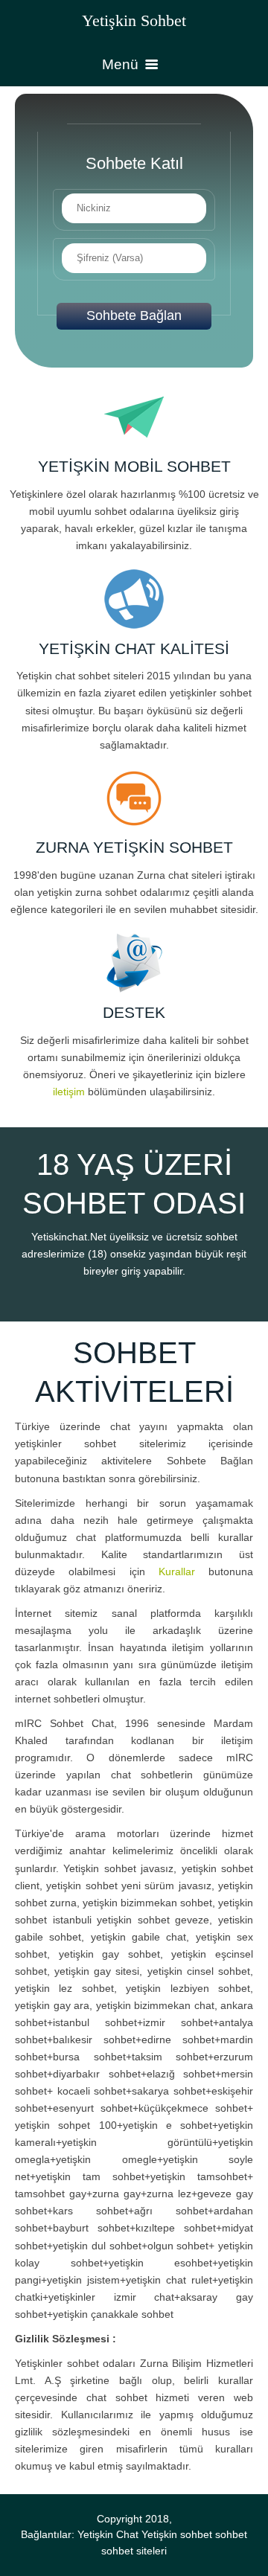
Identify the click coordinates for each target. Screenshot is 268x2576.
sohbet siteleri (134, 2551)
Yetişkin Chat (108, 2535)
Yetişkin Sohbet (134, 20)
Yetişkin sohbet (177, 2535)
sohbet (231, 2535)
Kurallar (177, 1571)
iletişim (69, 1092)
